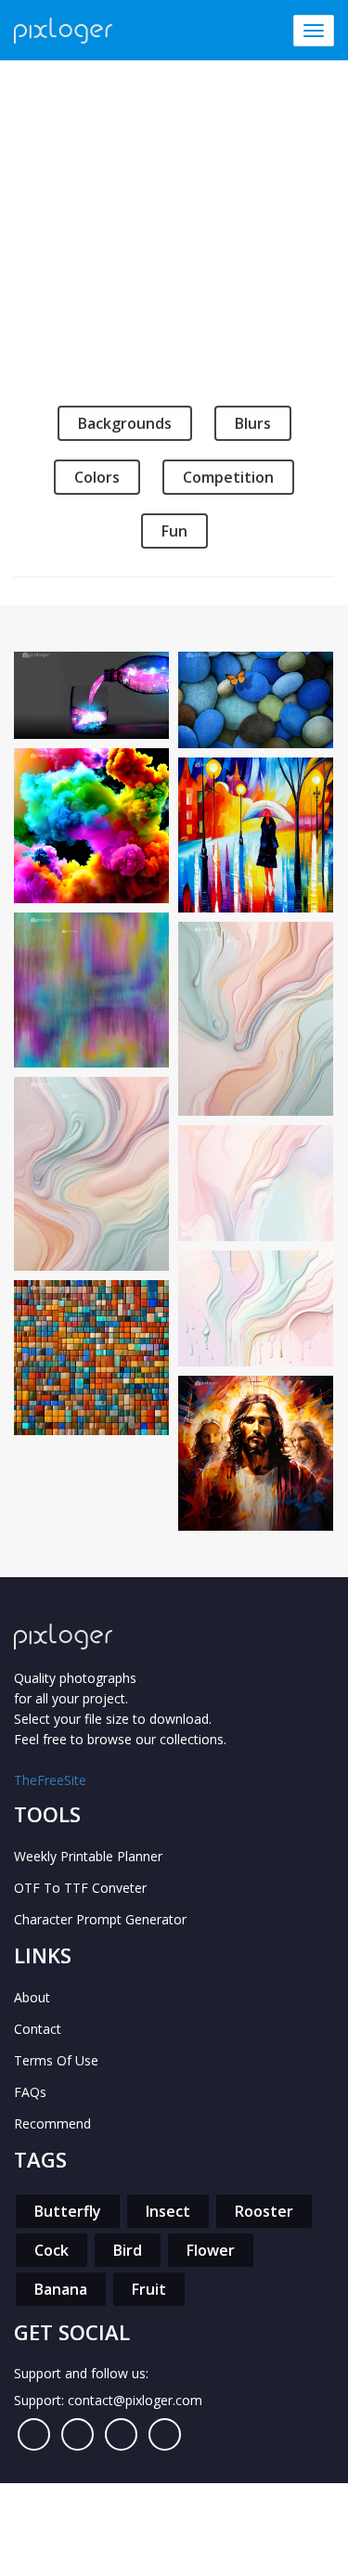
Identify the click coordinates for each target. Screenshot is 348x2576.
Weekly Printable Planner (88, 1856)
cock (52, 2250)
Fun (174, 531)
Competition (228, 477)
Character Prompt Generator (100, 1919)
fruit (149, 2289)
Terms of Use (56, 2060)
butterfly (68, 2211)
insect (168, 2211)
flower (211, 2250)
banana (61, 2289)
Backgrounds (125, 423)
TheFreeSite (50, 1780)
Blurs (253, 423)
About (32, 1997)
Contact (38, 2029)
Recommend (52, 2123)
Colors (97, 477)
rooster (264, 2211)
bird (128, 2250)
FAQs (30, 2092)
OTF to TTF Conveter (80, 1888)
